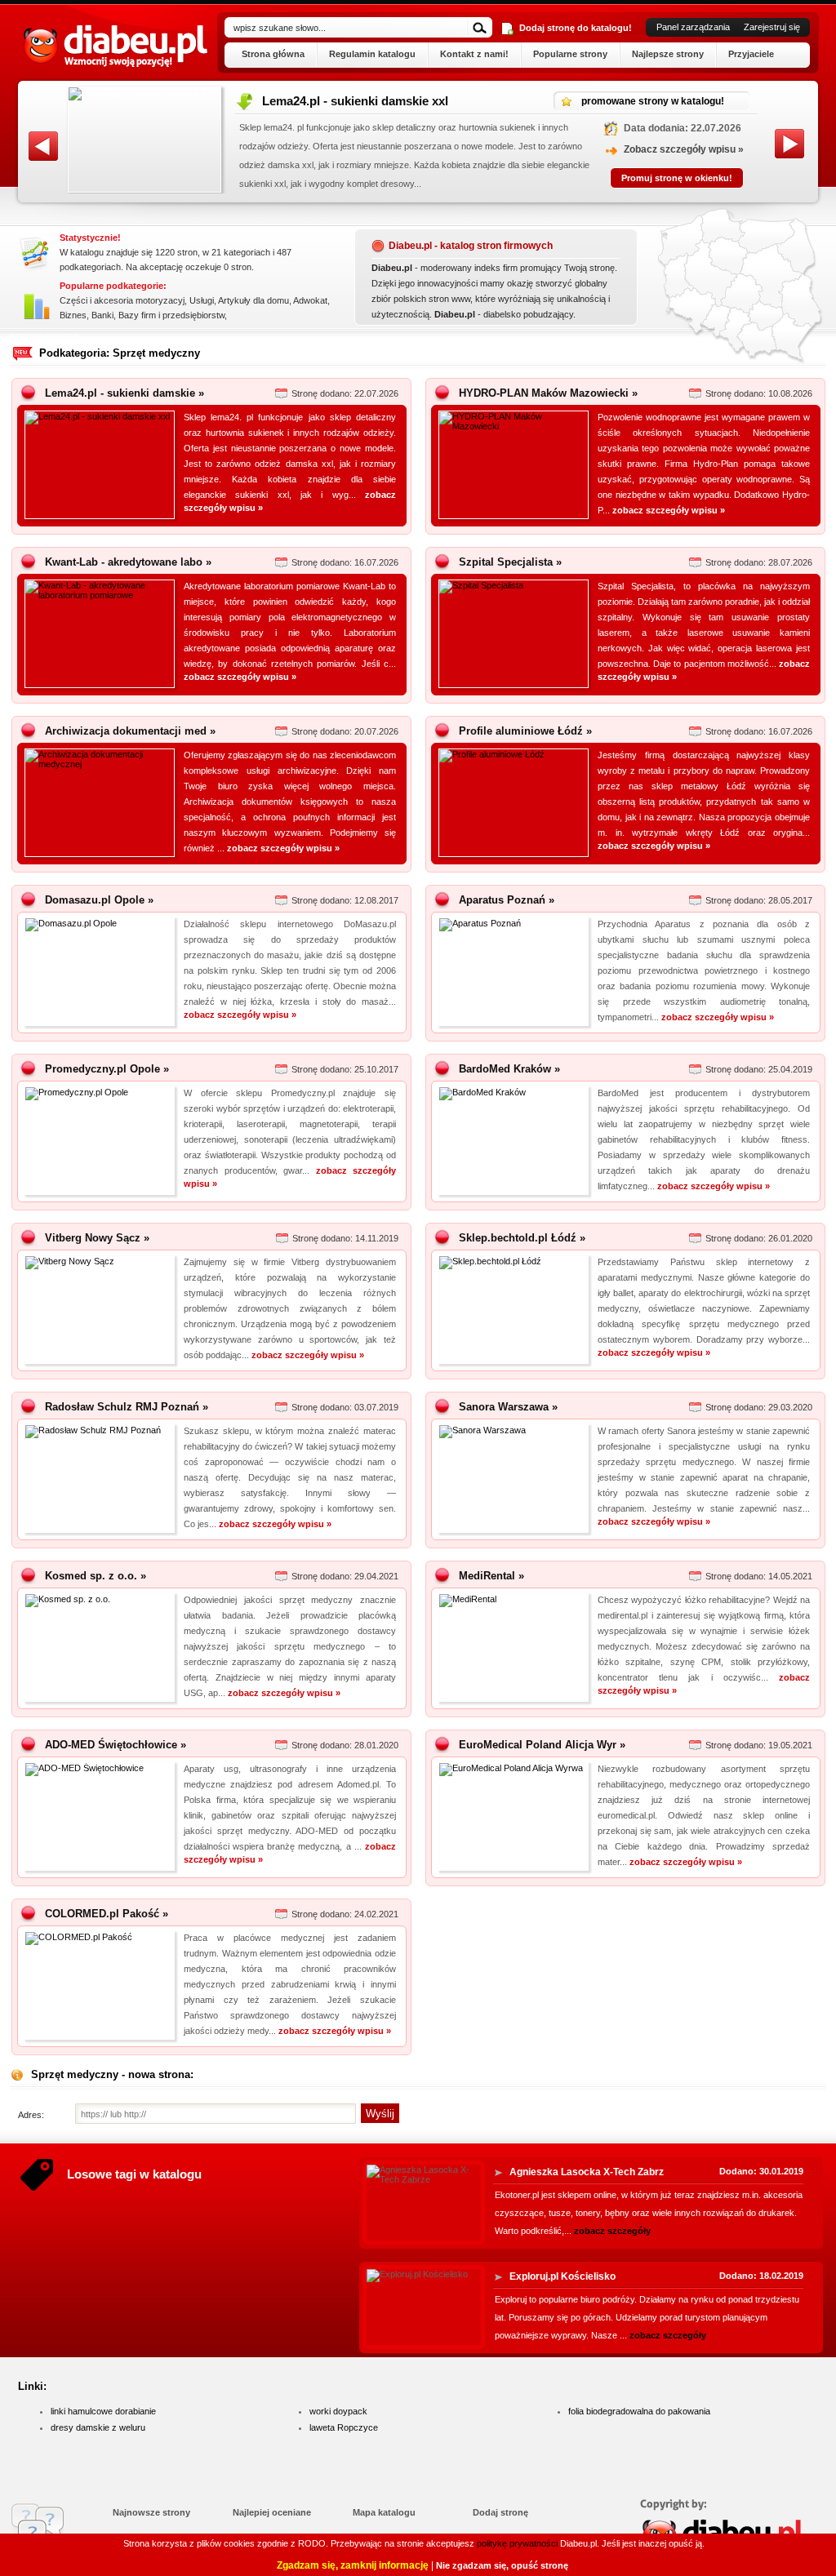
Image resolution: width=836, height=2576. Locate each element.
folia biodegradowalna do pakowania (639, 2411)
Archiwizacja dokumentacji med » (130, 731)
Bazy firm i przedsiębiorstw (171, 315)
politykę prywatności (517, 2543)
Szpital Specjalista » (510, 562)
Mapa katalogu (384, 2512)
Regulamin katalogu (372, 54)
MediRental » (491, 1576)
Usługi (202, 300)
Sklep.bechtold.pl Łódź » (522, 1238)
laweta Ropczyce (344, 2427)
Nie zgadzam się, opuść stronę (502, 2565)
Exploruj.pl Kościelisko (563, 2276)
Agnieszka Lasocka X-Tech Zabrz (587, 2172)
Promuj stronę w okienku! (678, 178)
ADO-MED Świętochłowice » (116, 1745)
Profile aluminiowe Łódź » (525, 731)
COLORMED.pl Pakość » (107, 1914)
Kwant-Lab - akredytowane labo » (128, 562)
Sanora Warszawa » (508, 1407)
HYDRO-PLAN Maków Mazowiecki (361, 101)
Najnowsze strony (151, 2512)
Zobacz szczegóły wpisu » (685, 149)
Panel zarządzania (693, 27)
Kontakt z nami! (474, 54)
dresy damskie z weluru (98, 2427)
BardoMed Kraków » (509, 1069)
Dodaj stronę (500, 2512)
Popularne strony (570, 54)
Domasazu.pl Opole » (99, 900)
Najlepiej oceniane (272, 2512)
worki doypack (338, 2411)
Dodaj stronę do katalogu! (576, 28)
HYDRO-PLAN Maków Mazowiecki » (548, 393)
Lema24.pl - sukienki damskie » (125, 393)
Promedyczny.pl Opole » (107, 1069)
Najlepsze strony (668, 54)
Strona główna (273, 54)
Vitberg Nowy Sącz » (97, 1238)
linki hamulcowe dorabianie (103, 2411)
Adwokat (310, 300)
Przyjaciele (751, 54)
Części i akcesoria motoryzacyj (122, 300)
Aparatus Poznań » (507, 900)
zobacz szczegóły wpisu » (669, 510)
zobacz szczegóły (612, 2231)
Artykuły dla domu (253, 300)
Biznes (73, 315)
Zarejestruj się (772, 27)
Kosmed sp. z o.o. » (96, 1576)
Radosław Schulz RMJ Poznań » (127, 1407)
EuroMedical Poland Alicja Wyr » (542, 1745)
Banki (102, 315)
